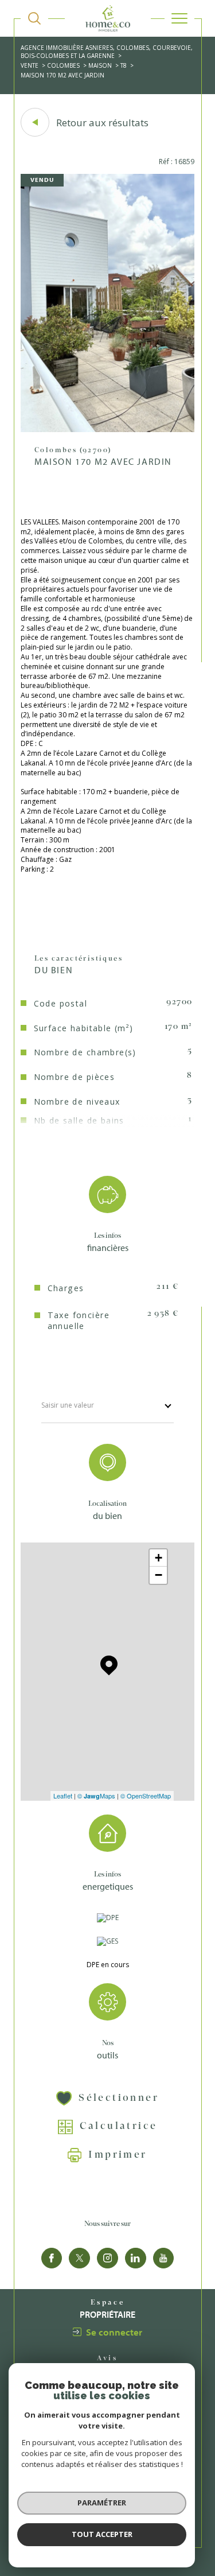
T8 (124, 65)
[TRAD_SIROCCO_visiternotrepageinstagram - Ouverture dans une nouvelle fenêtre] (107, 2258)
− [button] (159, 1575)
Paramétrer (102, 2503)
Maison (100, 65)
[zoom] (107, 430)
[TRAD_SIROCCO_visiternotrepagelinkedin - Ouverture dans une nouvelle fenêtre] (136, 2258)
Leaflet (63, 1796)
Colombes (63, 65)
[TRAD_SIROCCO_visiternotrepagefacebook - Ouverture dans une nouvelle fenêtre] (52, 2258)
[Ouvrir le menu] (179, 18)
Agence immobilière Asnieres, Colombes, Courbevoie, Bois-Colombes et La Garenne (107, 52)
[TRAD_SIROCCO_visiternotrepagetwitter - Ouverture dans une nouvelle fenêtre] (79, 2258)
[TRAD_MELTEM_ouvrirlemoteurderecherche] (34, 18)
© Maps (96, 1796)
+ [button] (159, 1558)
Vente (30, 65)
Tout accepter (102, 2534)
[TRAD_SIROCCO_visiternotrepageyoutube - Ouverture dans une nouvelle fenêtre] (164, 2258)
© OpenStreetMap (146, 1796)
